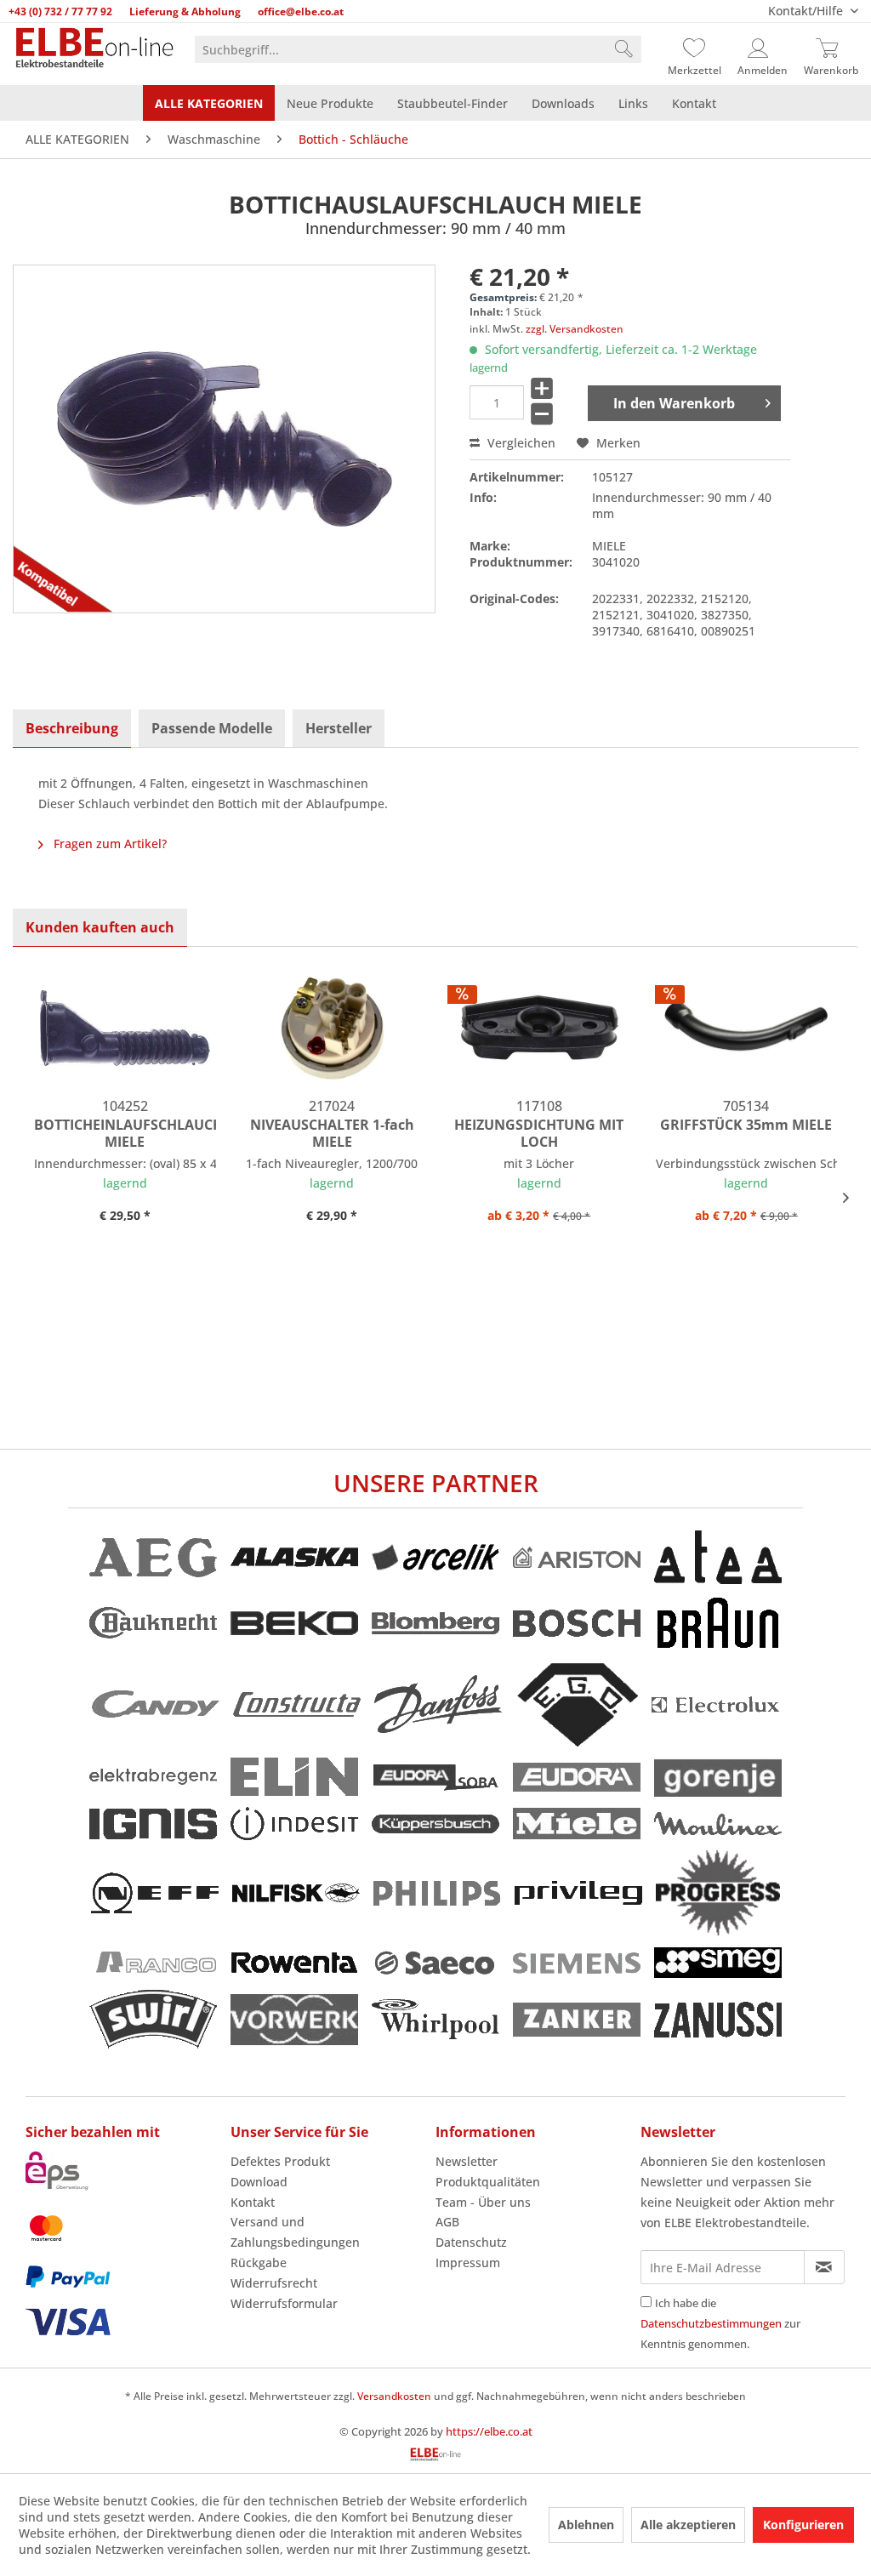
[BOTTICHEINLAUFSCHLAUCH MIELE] (125, 1028)
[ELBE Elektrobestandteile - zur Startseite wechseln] (91, 53)
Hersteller (339, 728)
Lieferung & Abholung (185, 11)
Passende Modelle (212, 728)
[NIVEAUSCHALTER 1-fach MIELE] (333, 1028)
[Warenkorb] (831, 49)
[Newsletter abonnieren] (824, 2267)
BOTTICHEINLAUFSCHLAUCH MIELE (125, 1133)
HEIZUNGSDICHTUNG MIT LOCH (539, 1133)
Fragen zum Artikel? (108, 843)
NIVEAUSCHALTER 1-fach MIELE (332, 1133)
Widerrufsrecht (274, 2283)
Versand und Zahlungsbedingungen (295, 2232)
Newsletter (467, 2161)
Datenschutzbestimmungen (711, 2323)
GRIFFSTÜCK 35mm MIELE (746, 1125)
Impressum (468, 2263)
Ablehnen (586, 2525)
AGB (447, 2222)
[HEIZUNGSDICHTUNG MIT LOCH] (539, 1028)
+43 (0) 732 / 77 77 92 (60, 11)
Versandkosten (394, 2396)
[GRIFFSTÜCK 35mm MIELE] (747, 1028)
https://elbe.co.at (489, 2431)
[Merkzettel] (694, 49)
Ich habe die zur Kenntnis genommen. (720, 2323)
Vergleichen (520, 443)
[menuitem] (418, 49)
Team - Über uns (483, 2202)
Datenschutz (471, 2242)
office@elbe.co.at (301, 11)
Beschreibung (72, 728)
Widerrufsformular (284, 2303)
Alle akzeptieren (688, 2525)
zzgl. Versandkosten (575, 329)
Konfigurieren (803, 2525)
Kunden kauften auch (100, 927)
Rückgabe (259, 2263)
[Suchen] (623, 49)
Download (259, 2182)
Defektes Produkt (280, 2161)
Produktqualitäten (488, 2182)
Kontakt (253, 2202)
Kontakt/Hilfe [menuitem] (807, 11)
